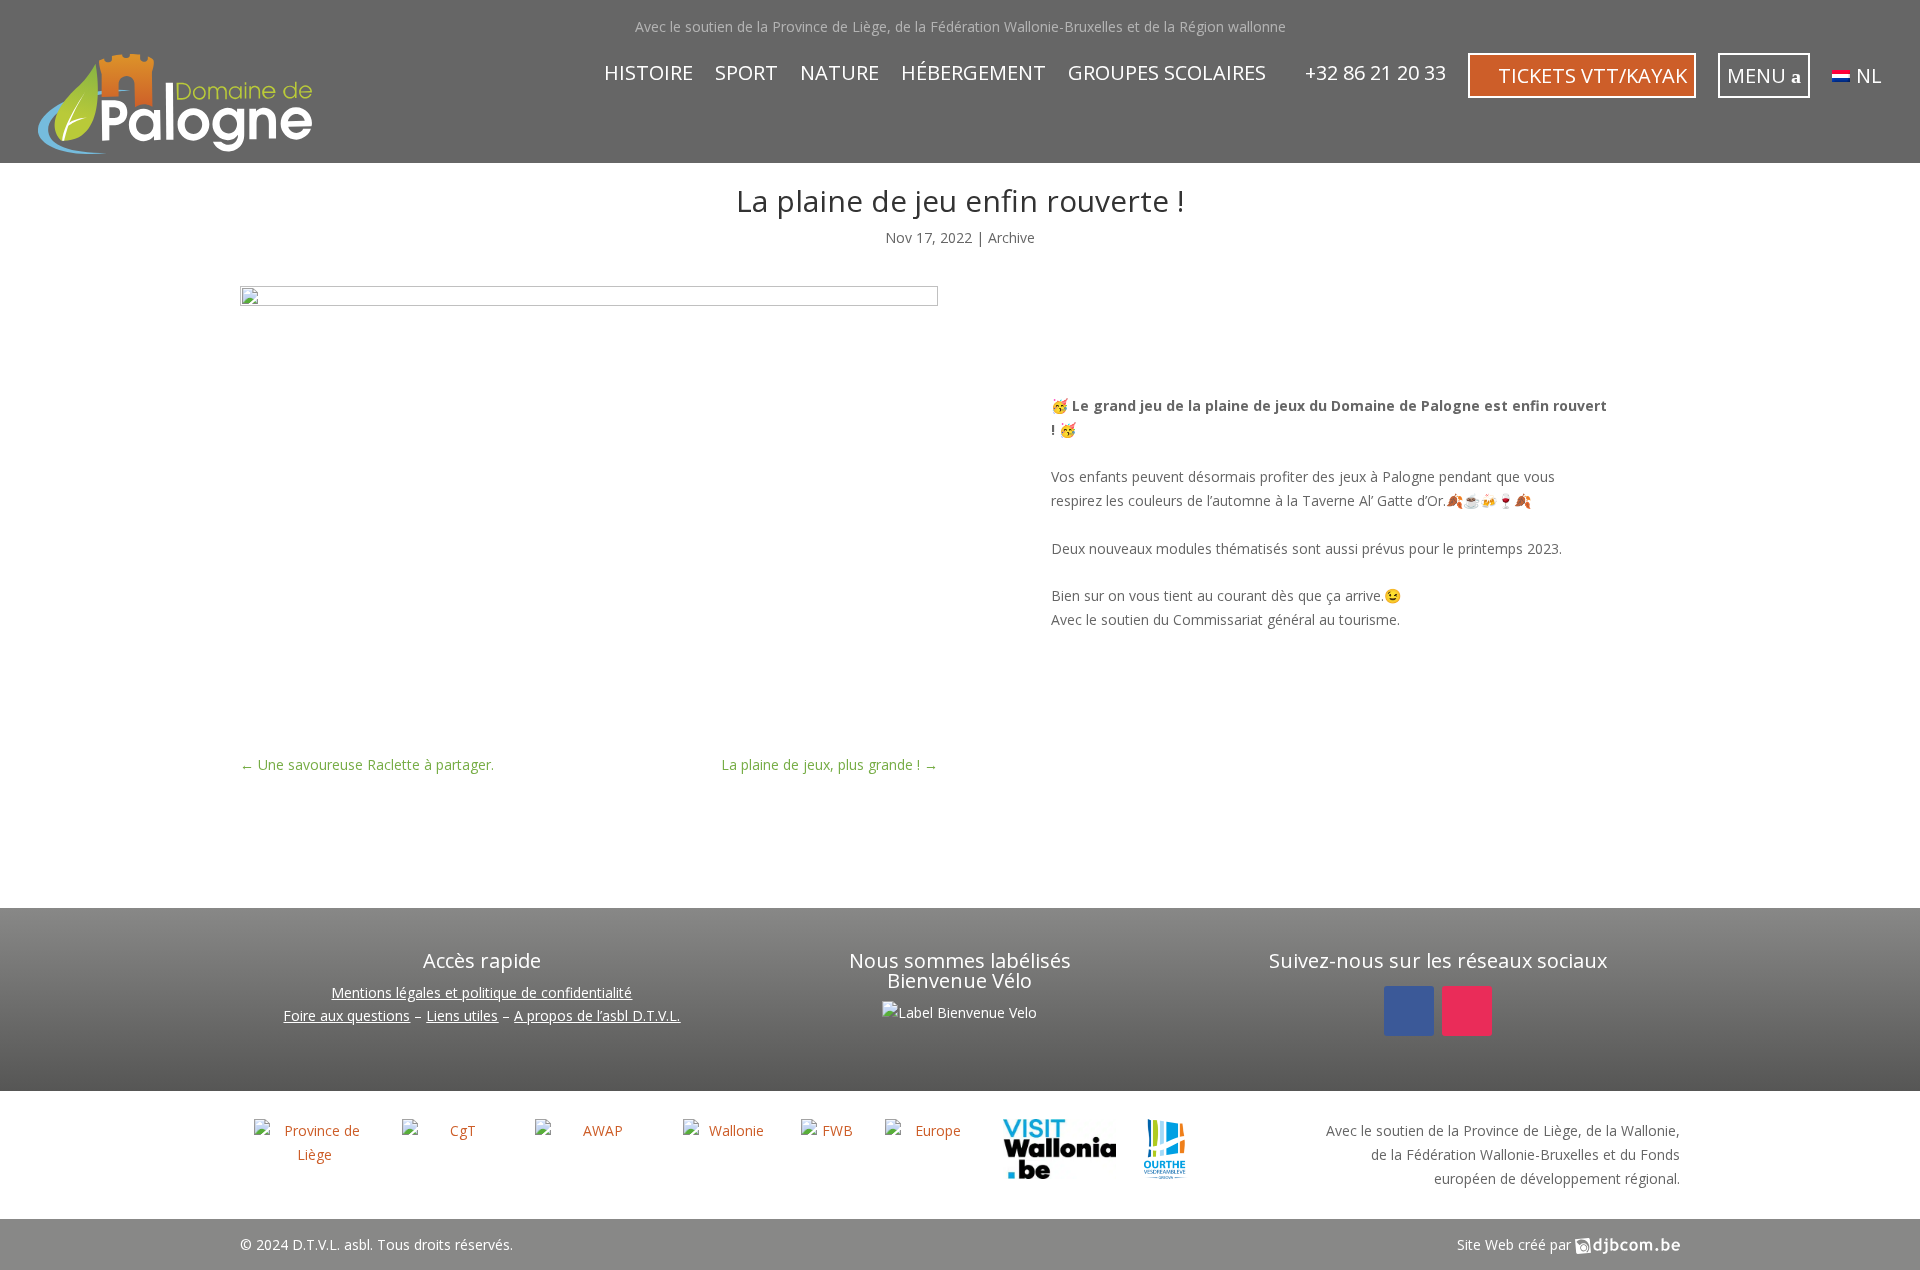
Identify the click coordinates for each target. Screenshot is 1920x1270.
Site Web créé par (1516, 1244)
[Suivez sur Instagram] (1467, 1011)
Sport (746, 76)
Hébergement (973, 76)
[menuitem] (1857, 80)
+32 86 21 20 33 (1373, 76)
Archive (1011, 237)
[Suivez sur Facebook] (1409, 1011)
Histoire (648, 76)
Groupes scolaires (1167, 76)
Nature (839, 76)
